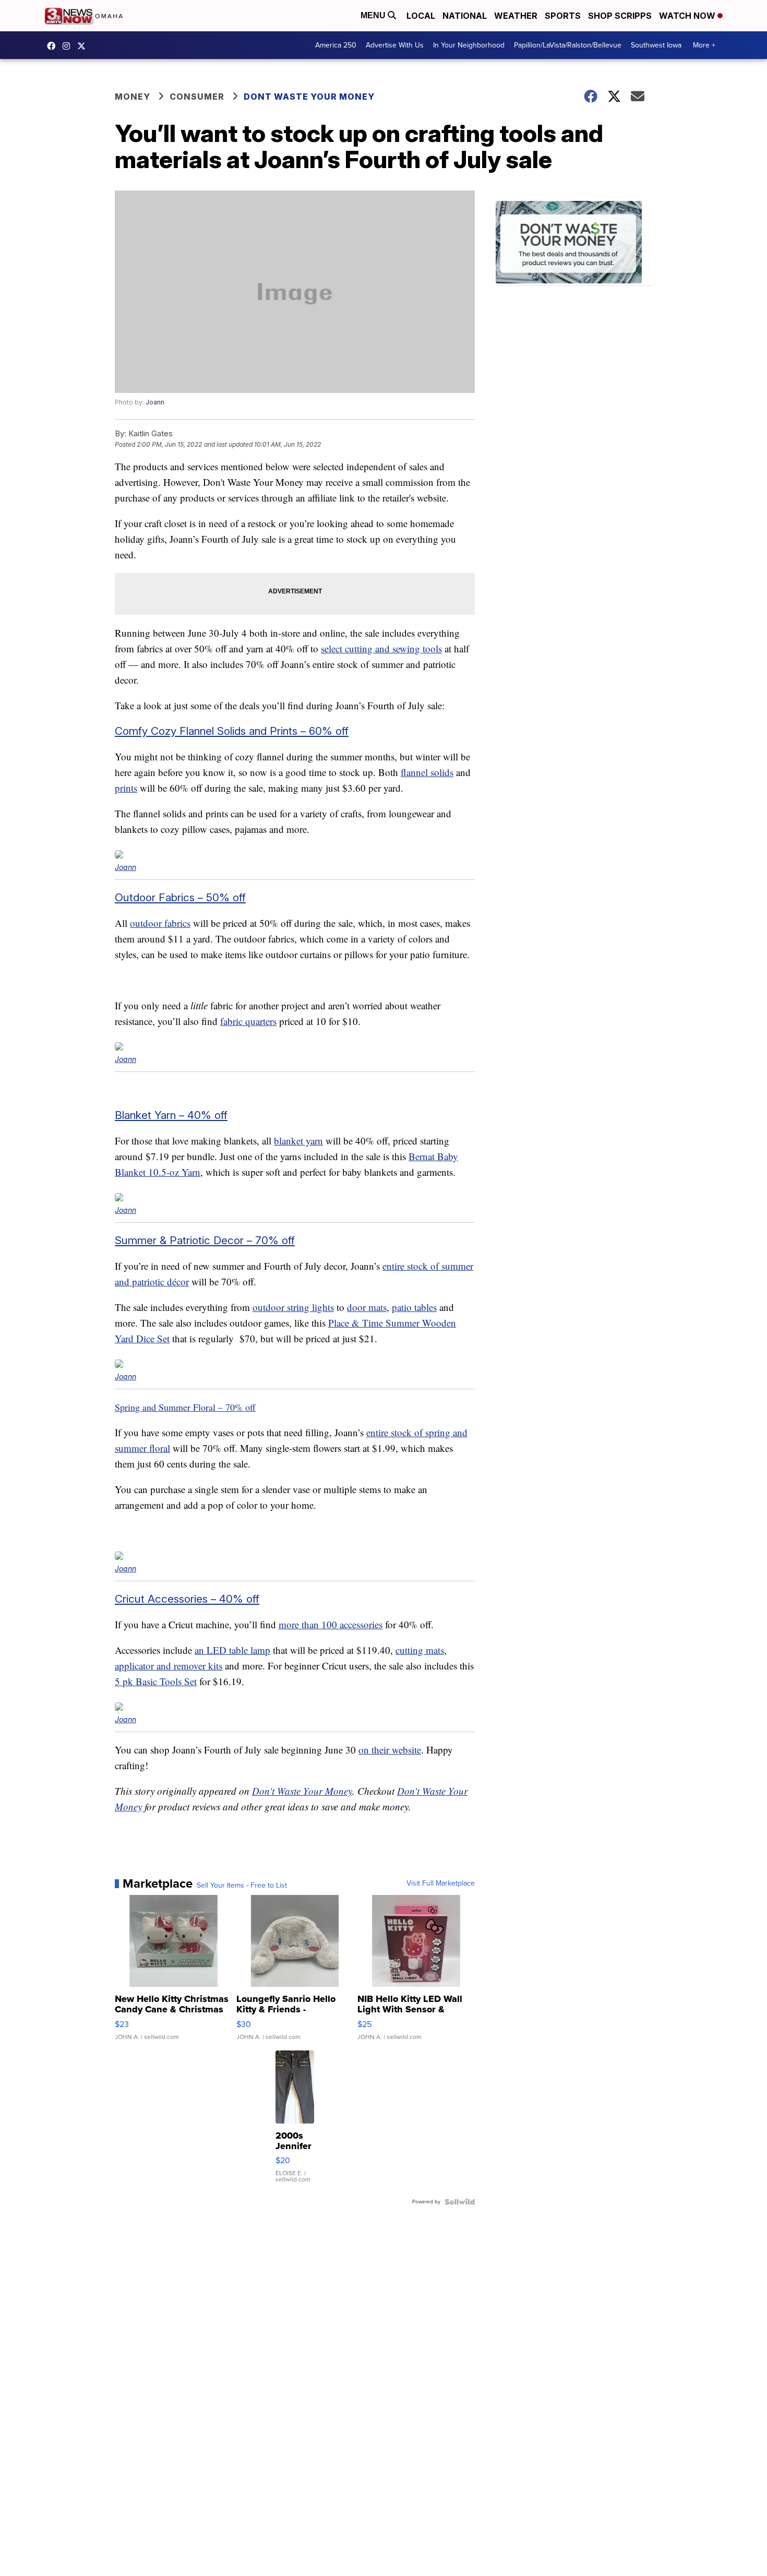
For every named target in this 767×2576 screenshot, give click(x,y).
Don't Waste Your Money (302, 1791)
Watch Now (688, 16)
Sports (563, 16)
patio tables (414, 1307)
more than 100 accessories (331, 1624)
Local (421, 16)
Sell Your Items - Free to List (242, 1886)
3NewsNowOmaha (84, 46)
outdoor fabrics (160, 923)
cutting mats (420, 1650)
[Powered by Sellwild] (460, 2202)
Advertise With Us (395, 45)
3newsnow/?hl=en (69, 46)
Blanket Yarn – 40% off (171, 1115)
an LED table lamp (232, 1650)
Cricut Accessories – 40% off (187, 1599)
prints (126, 788)
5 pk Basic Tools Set (156, 1681)
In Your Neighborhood (469, 45)
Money (133, 97)
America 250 (336, 45)
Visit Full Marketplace (441, 1883)
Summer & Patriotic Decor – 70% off (205, 1240)
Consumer (197, 97)
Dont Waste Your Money (309, 97)
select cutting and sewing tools (381, 648)
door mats (367, 1307)
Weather (516, 16)
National (465, 16)
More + (704, 45)
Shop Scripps (620, 16)
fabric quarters (248, 1021)
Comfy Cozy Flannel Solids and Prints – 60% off (232, 731)
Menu (374, 15)
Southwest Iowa (656, 45)
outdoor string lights (293, 1307)
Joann (155, 402)
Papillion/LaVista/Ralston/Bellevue (568, 45)
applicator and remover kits (169, 1666)
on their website (390, 1750)
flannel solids (427, 772)
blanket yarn (298, 1141)
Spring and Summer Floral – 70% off (185, 1407)
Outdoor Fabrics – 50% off (180, 897)
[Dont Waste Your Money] (574, 243)
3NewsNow (54, 46)
